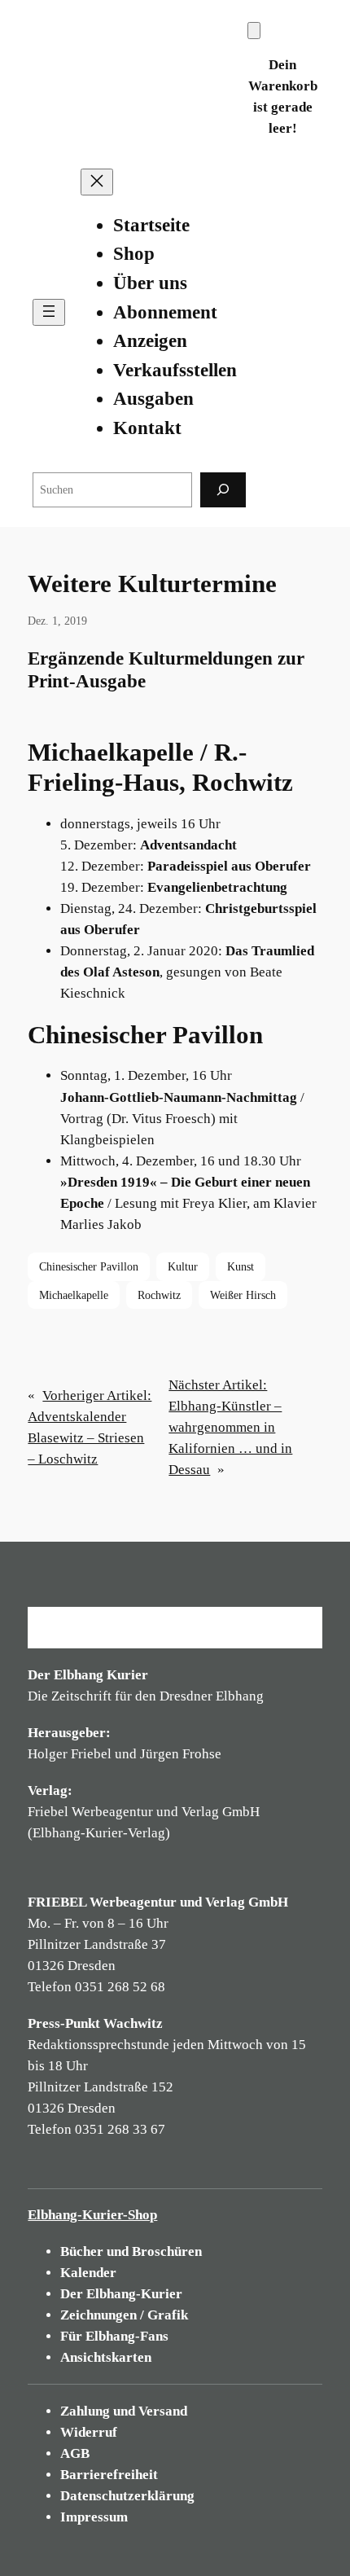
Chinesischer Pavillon (89, 1266)
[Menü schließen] (97, 182)
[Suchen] (223, 490)
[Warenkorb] (254, 31)
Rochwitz (159, 1295)
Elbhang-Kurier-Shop (92, 2215)
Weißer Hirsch (243, 1295)
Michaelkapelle (74, 1295)
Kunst (241, 1266)
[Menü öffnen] (49, 312)
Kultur (183, 1266)
